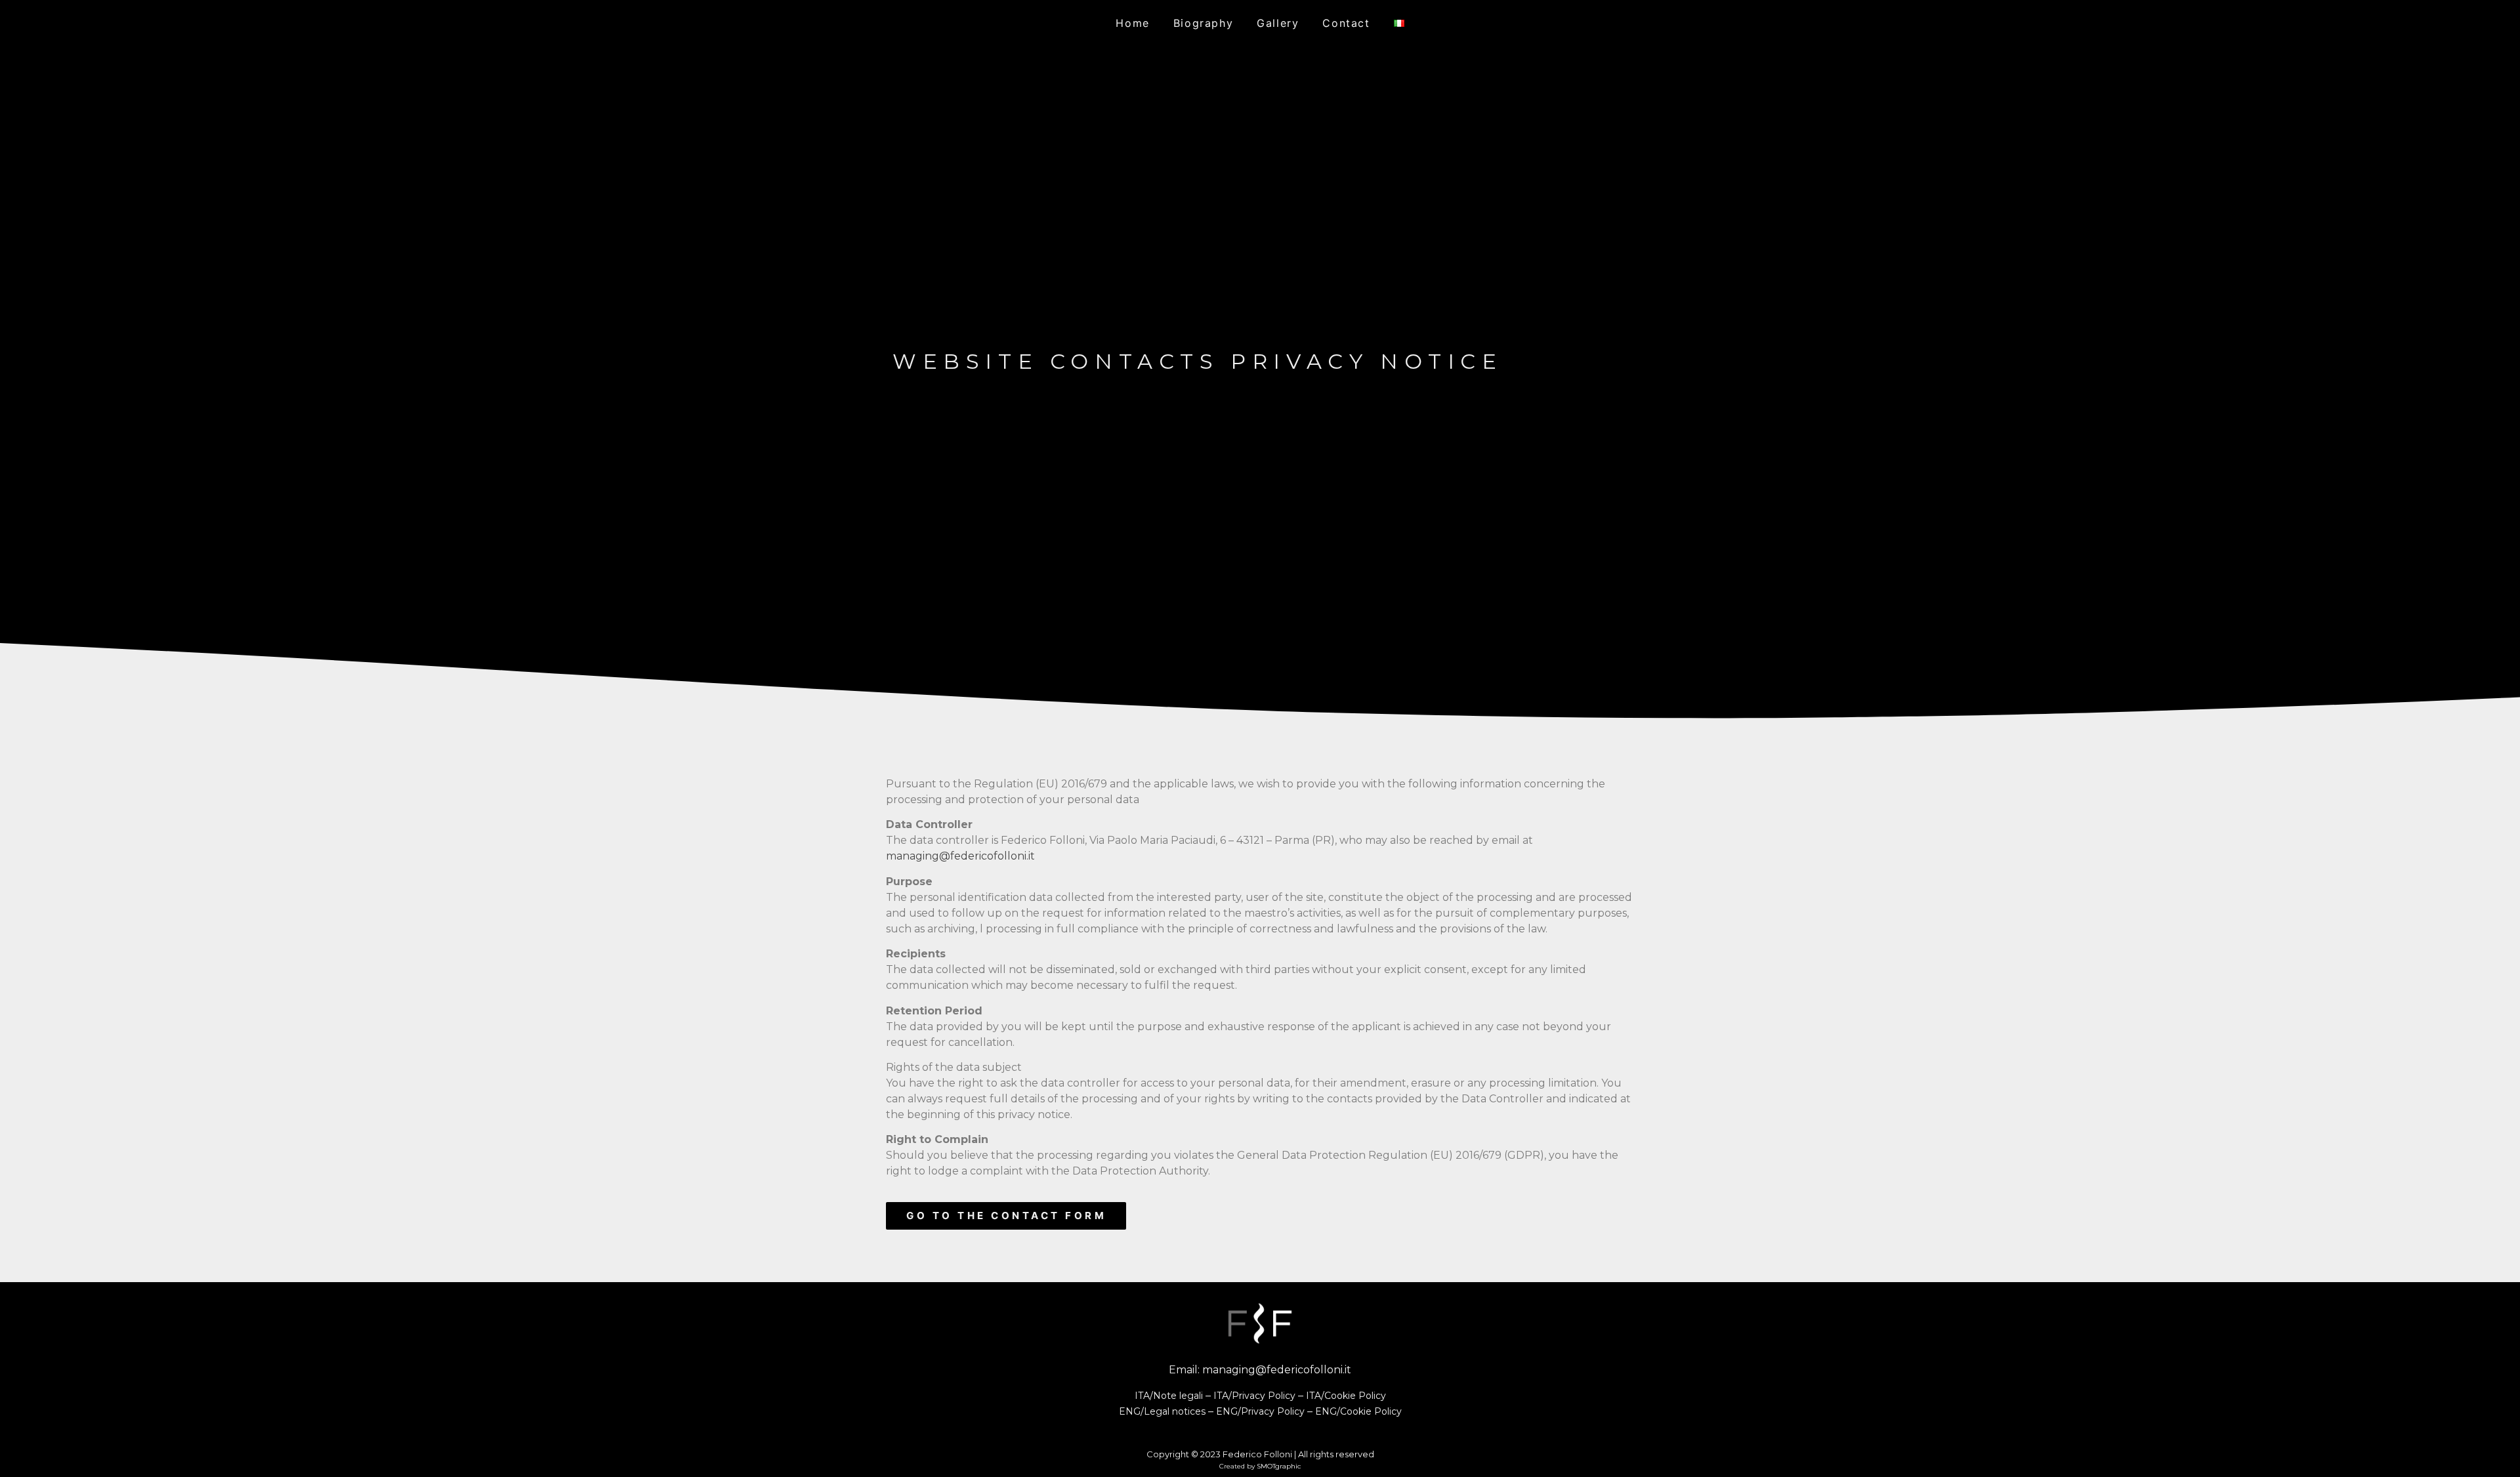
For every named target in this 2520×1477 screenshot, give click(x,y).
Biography (1203, 23)
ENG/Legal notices (1162, 1411)
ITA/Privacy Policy (1254, 1396)
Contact (1346, 23)
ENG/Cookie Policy (1358, 1411)
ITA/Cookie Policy (1346, 1396)
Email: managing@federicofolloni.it (1260, 1370)
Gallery (1278, 23)
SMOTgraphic (1279, 1466)
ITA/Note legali (1169, 1396)
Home (1132, 23)
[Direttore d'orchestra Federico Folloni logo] (1260, 1323)
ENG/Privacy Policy (1260, 1411)
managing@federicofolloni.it (960, 856)
